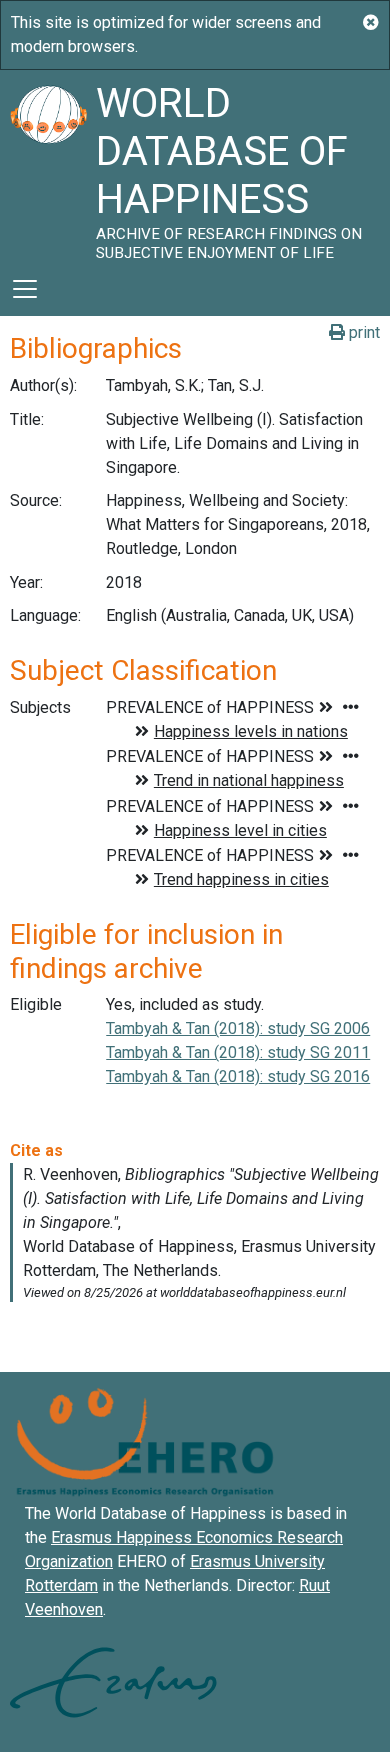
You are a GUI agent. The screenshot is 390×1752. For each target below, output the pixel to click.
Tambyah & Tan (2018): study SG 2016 (238, 1076)
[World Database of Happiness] (48, 166)
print (362, 332)
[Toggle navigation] (25, 289)
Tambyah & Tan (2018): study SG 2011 (238, 1052)
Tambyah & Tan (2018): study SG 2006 (238, 1028)
